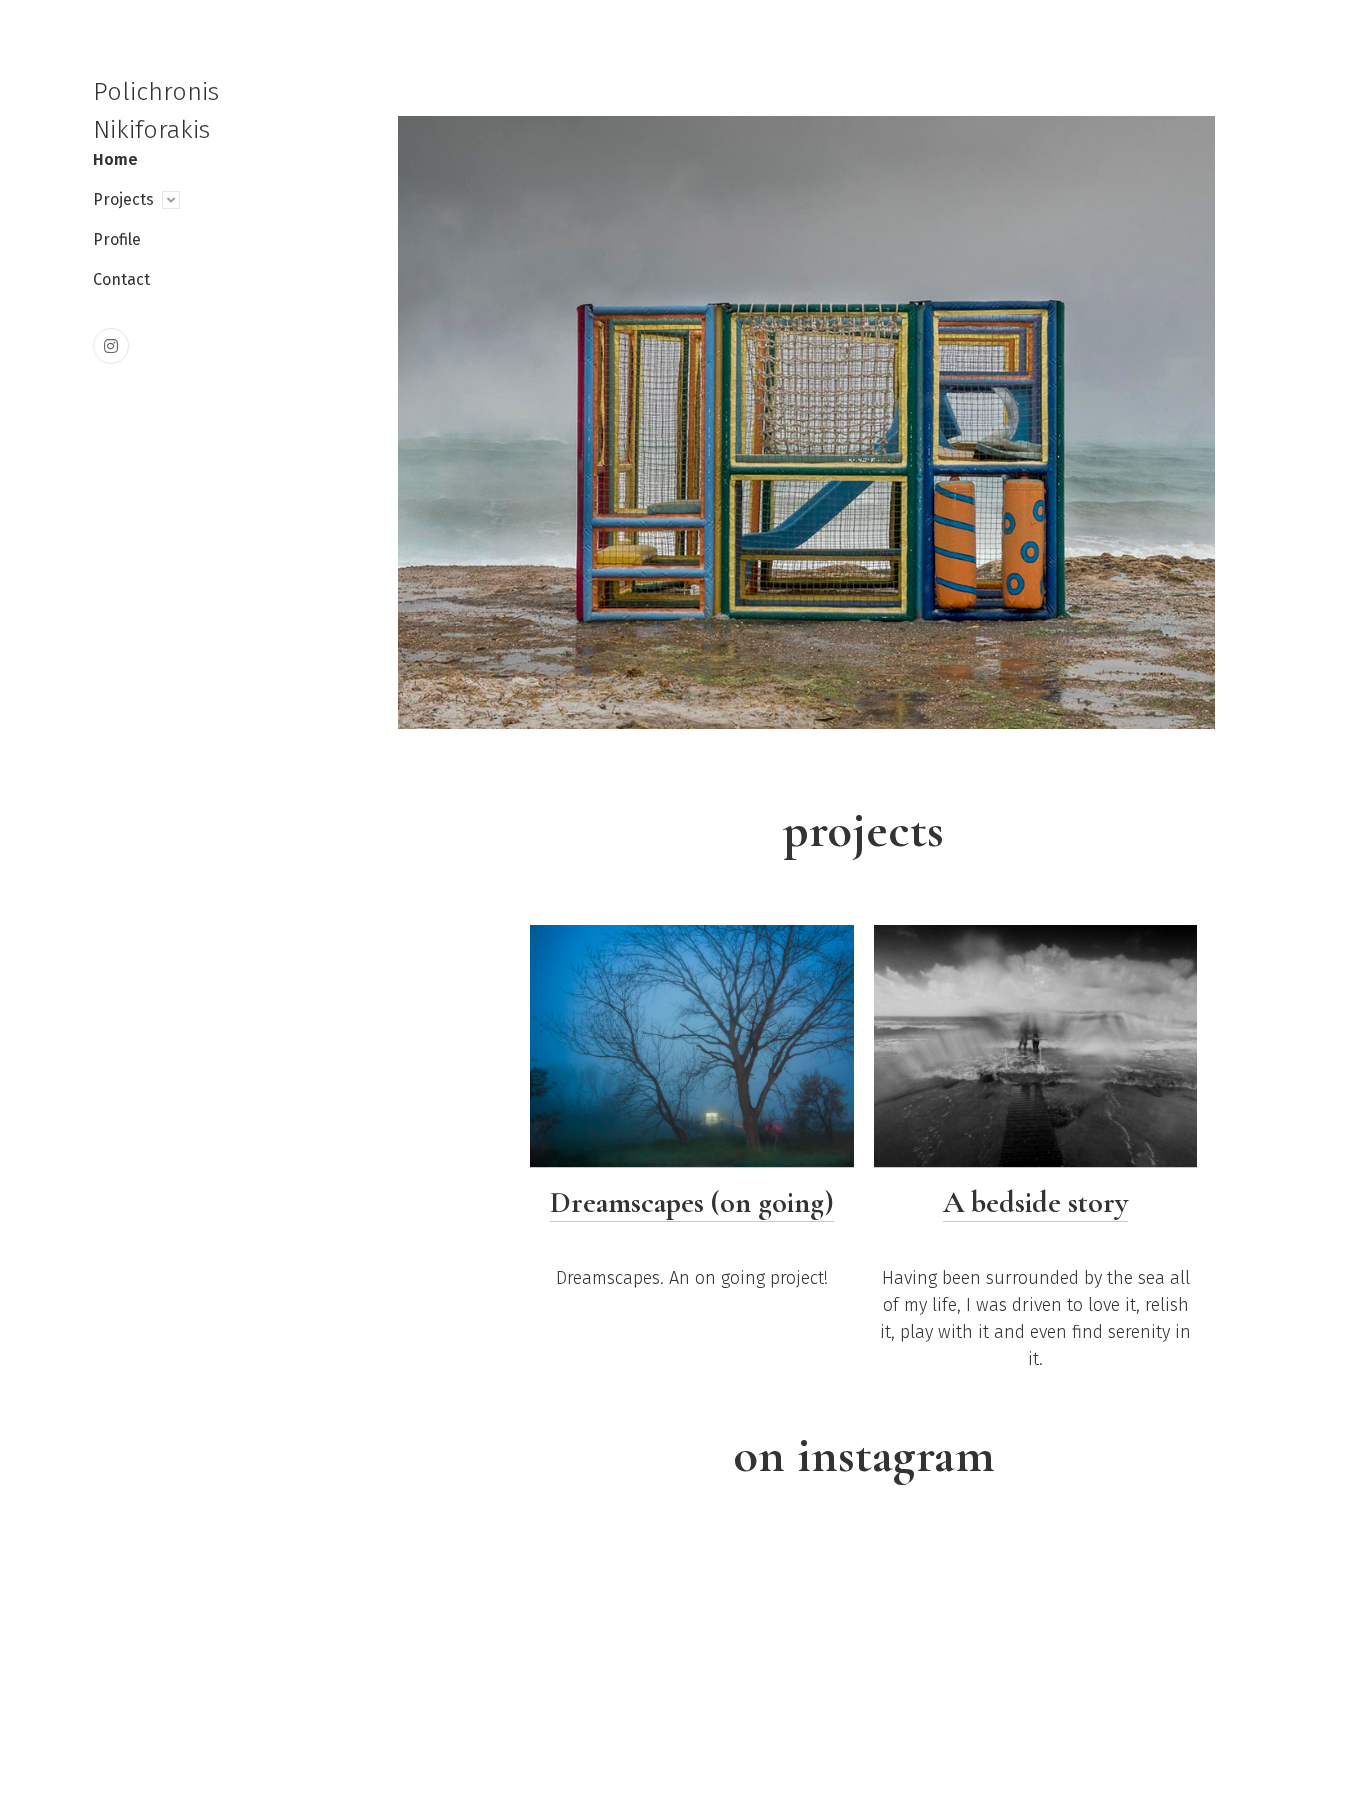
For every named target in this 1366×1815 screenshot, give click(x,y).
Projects (123, 199)
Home (115, 159)
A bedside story (1035, 1202)
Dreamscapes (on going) (692, 1202)
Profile (117, 239)
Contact (121, 279)
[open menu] (171, 200)
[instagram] (111, 346)
